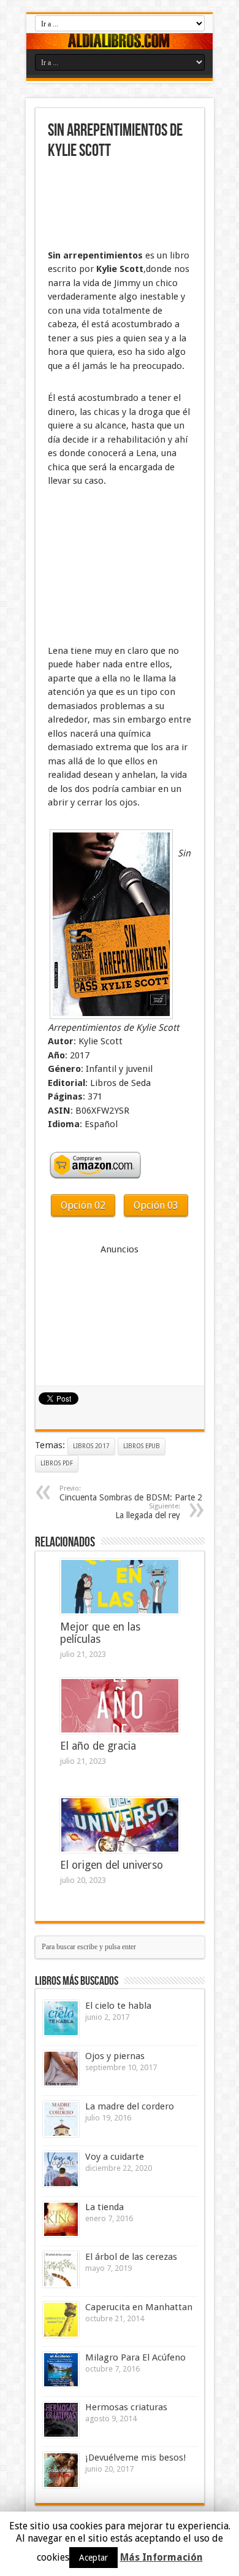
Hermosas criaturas (126, 2407)
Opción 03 (156, 1205)
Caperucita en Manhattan (139, 2307)
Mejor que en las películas (100, 1633)
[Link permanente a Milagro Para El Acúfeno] (61, 2370)
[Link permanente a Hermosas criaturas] (61, 2420)
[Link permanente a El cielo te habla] (61, 2018)
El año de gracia (98, 1746)
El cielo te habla (118, 2006)
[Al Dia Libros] (120, 41)
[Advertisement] (109, 206)
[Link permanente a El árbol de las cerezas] (61, 2269)
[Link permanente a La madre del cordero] (61, 2119)
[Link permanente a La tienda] (61, 2219)
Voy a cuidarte (115, 2157)
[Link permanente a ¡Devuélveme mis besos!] (61, 2470)
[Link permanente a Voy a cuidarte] (61, 2169)
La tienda (104, 2207)
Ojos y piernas (115, 2056)
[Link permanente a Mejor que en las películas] (120, 1587)
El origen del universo (112, 1865)
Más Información (161, 2557)
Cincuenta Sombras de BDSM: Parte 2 (131, 1493)
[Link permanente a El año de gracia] (120, 1706)
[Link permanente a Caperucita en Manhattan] (61, 2320)
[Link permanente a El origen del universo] (120, 1825)
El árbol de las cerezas (131, 2257)
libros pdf (57, 1463)
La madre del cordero (130, 2106)
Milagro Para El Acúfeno (135, 2357)
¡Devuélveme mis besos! (135, 2458)
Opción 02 (83, 1205)
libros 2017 (91, 1446)
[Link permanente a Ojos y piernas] (61, 2069)
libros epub (142, 1446)
